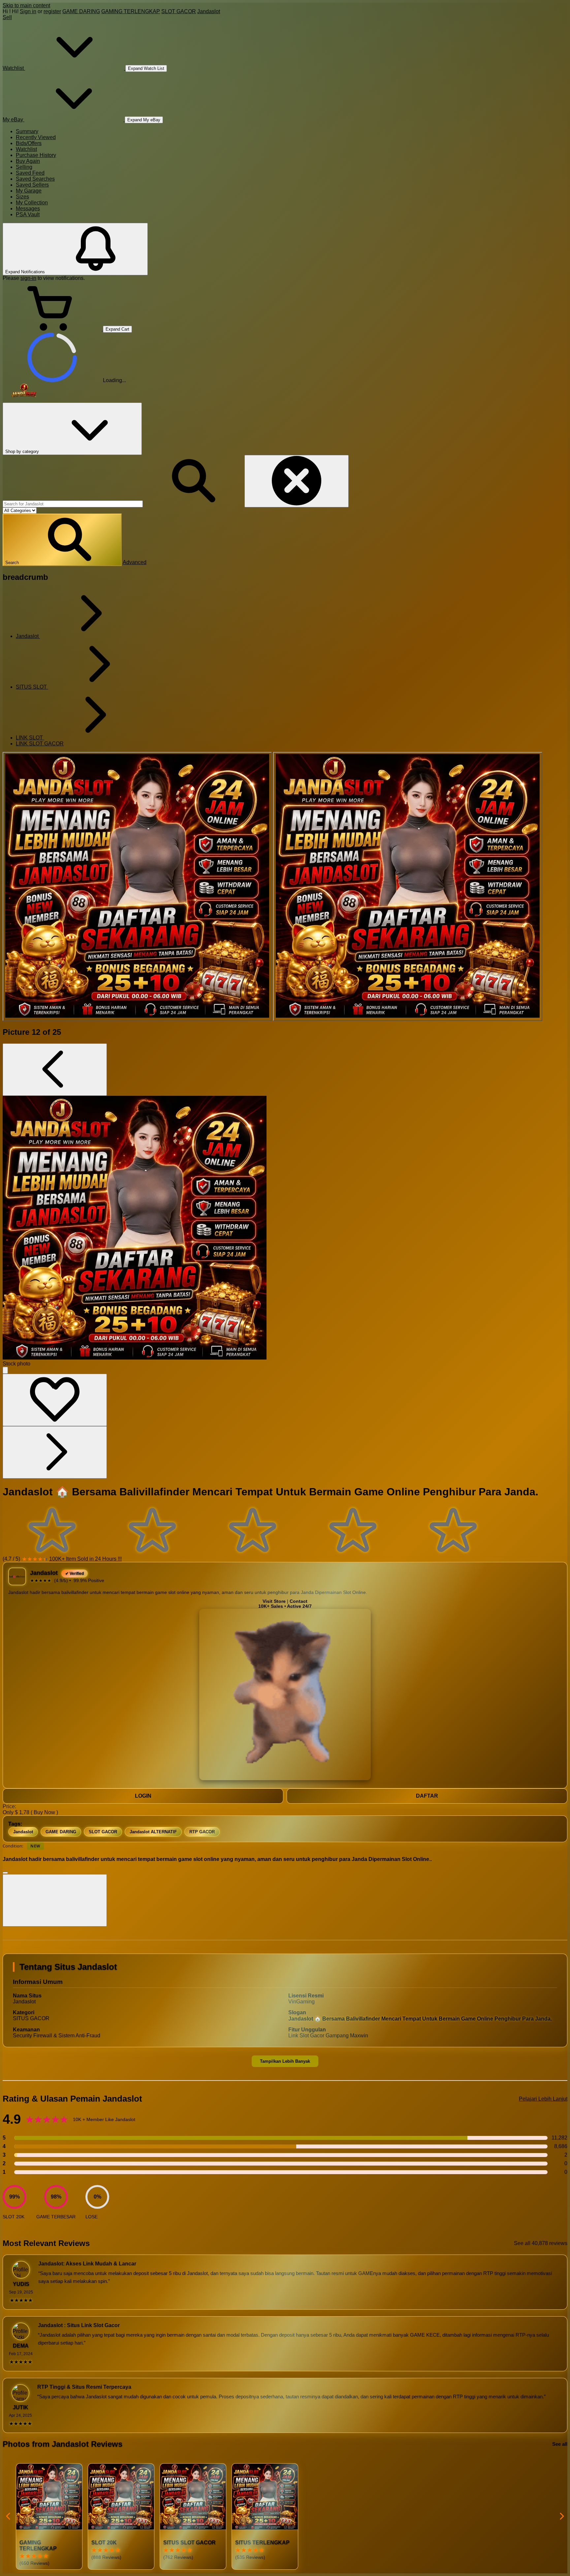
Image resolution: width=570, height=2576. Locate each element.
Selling (24, 167)
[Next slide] (561, 2516)
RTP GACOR (202, 1832)
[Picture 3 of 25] (408, 886)
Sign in (28, 11)
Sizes (22, 197)
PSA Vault (28, 214)
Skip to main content (26, 5)
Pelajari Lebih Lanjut (543, 2099)
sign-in (28, 278)
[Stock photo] (137, 886)
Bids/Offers (29, 143)
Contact (299, 1601)
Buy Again (28, 161)
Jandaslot (209, 11)
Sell (7, 17)
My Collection (32, 203)
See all (560, 2444)
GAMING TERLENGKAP (131, 11)
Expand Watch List (146, 68)
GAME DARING (81, 11)
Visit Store (274, 1601)
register (52, 11)
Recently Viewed (36, 137)
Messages (28, 209)
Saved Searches (35, 179)
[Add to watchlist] (55, 1400)
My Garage (29, 191)
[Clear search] (297, 481)
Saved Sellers (32, 185)
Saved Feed (30, 173)
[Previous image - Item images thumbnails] (55, 1070)
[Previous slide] (9, 2516)
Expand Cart (117, 329)
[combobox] (73, 504)
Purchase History (36, 155)
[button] (62, 540)
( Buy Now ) (44, 1812)
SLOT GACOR (179, 11)
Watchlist (26, 149)
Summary (27, 131)
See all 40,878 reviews (541, 2243)
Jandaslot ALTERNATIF (153, 1832)
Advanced (135, 562)
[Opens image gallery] (5, 1370)
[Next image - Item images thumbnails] (55, 1452)
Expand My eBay (144, 120)
